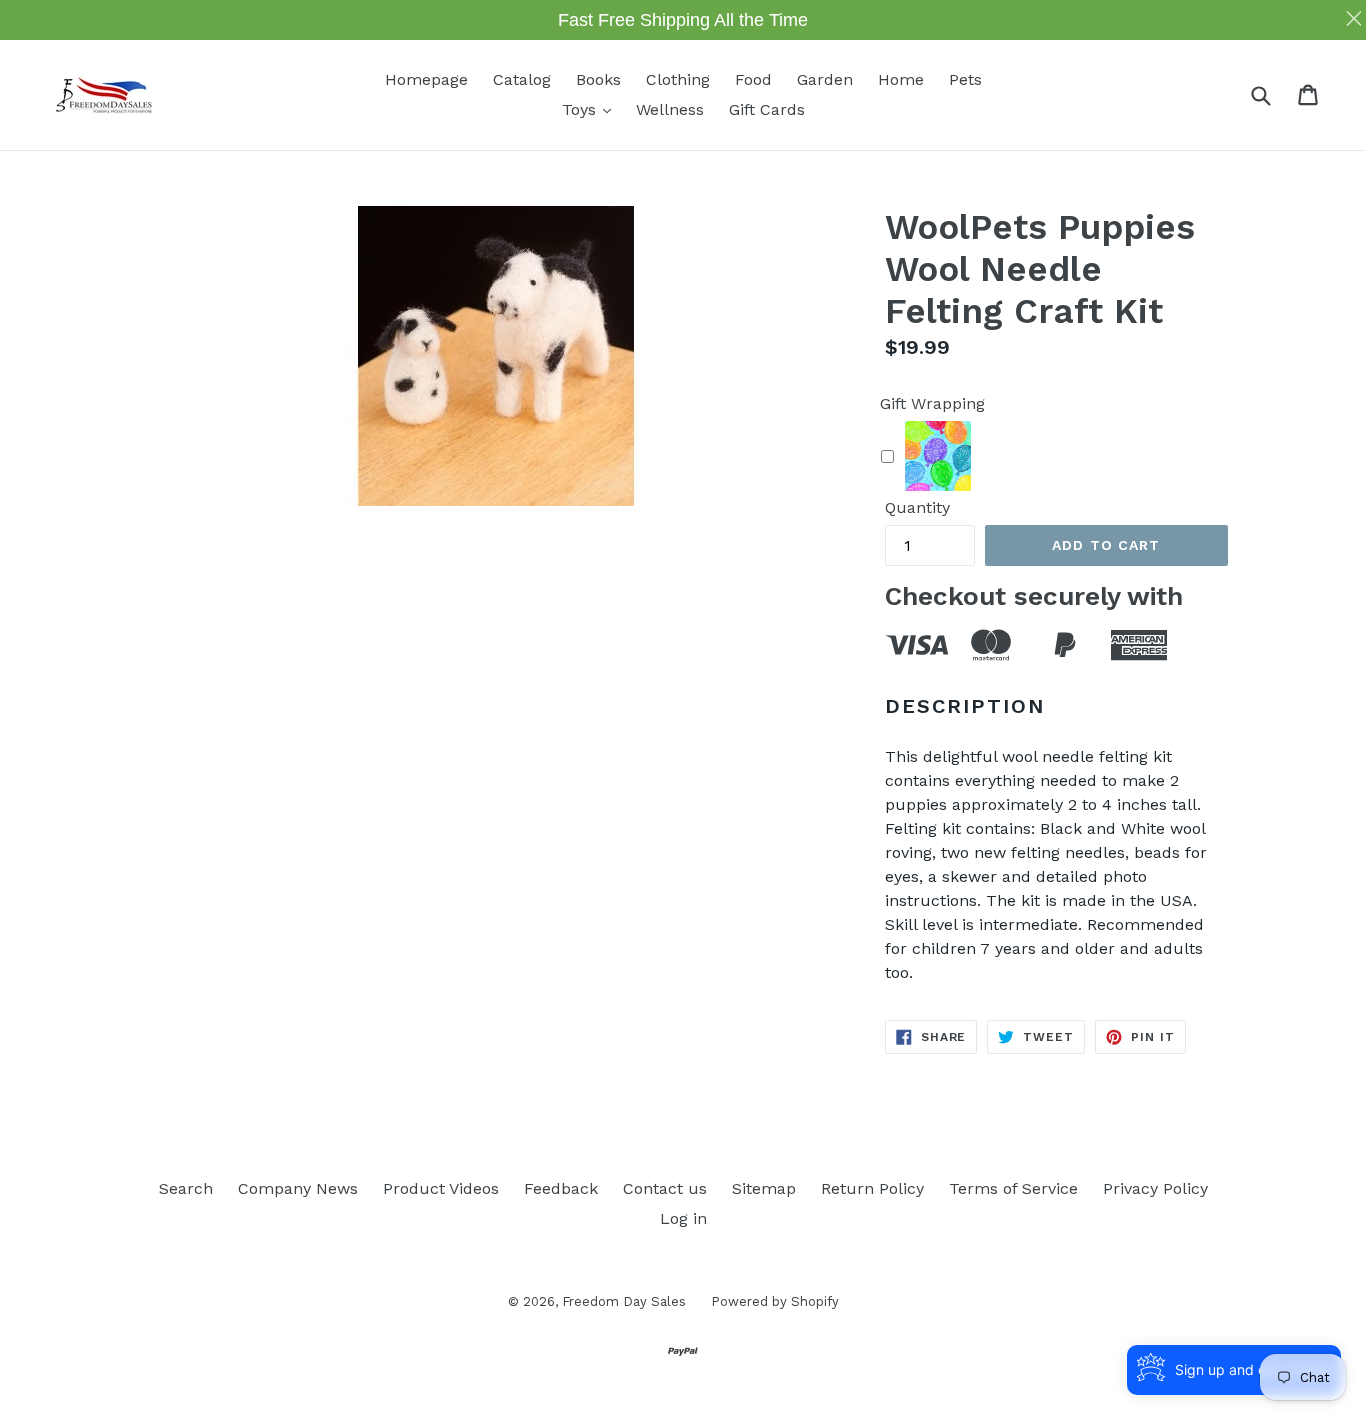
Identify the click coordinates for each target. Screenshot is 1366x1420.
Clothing (678, 79)
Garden (825, 79)
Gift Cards (767, 109)
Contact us (665, 1188)
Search (186, 1188)
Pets (965, 79)
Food (753, 79)
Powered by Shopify (775, 1301)
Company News (298, 1188)
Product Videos (441, 1188)
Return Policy (872, 1188)
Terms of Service (1013, 1188)
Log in (683, 1218)
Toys (591, 109)
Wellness (670, 109)
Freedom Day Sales (624, 1301)
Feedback (561, 1188)
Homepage (426, 79)
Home (901, 79)
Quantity (917, 507)
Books (598, 79)
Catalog (522, 79)
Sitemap (764, 1188)
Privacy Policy (1155, 1188)
